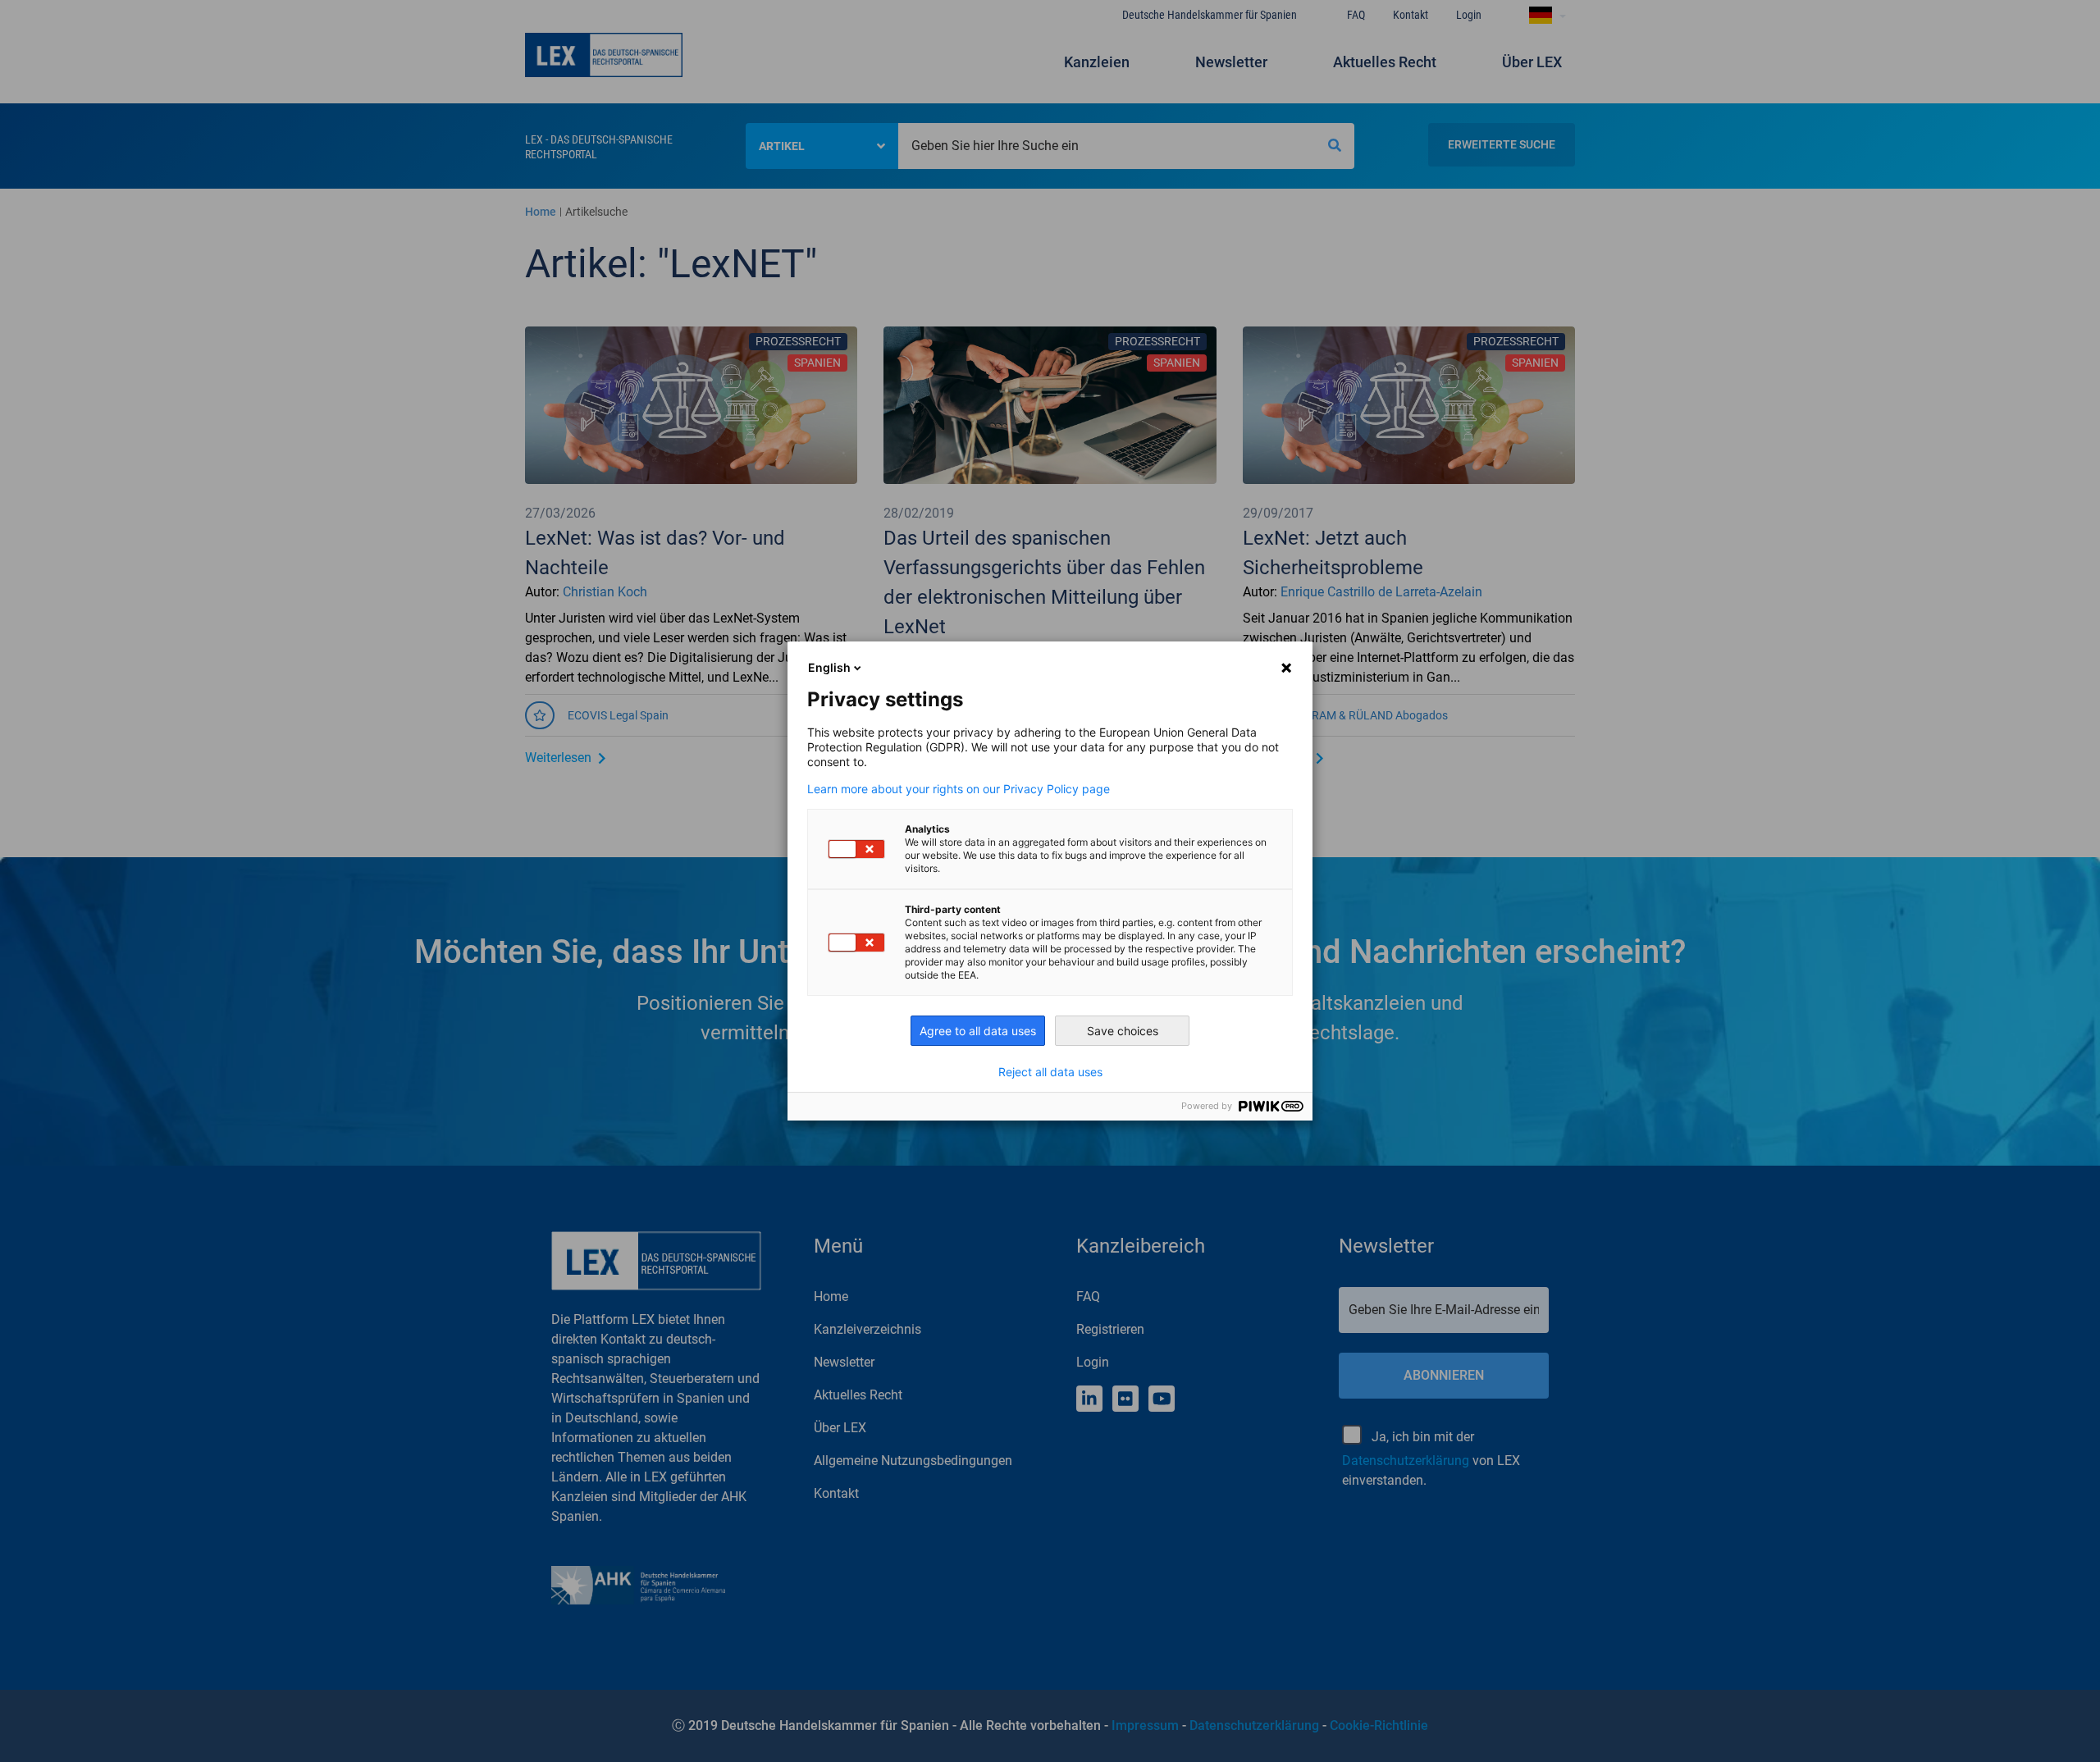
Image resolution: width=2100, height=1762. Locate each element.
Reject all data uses (1050, 1072)
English (829, 667)
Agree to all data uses (978, 1031)
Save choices (1123, 1031)
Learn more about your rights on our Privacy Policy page (959, 789)
